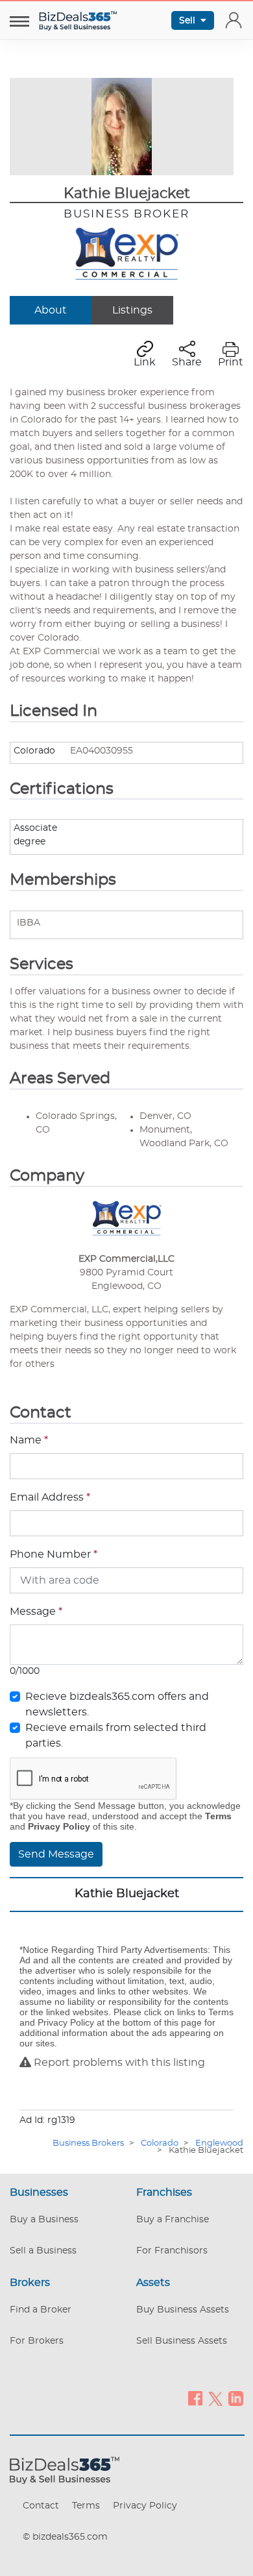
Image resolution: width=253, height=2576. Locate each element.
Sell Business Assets (182, 2341)
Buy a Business (44, 2220)
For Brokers (37, 2341)
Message (36, 1612)
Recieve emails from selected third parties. (116, 1736)
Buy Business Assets (183, 2310)
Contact (41, 2506)
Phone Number (54, 1554)
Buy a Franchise (173, 2220)
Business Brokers (88, 2143)
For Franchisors (172, 2251)
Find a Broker (41, 2310)
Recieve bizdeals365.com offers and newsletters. (117, 1704)
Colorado (160, 2143)
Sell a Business (43, 2251)
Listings (132, 310)
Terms (86, 2506)
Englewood (219, 2143)
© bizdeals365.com (65, 2537)
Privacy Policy (145, 2506)
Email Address (50, 1497)
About (51, 310)
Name (29, 1440)
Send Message (56, 1854)
